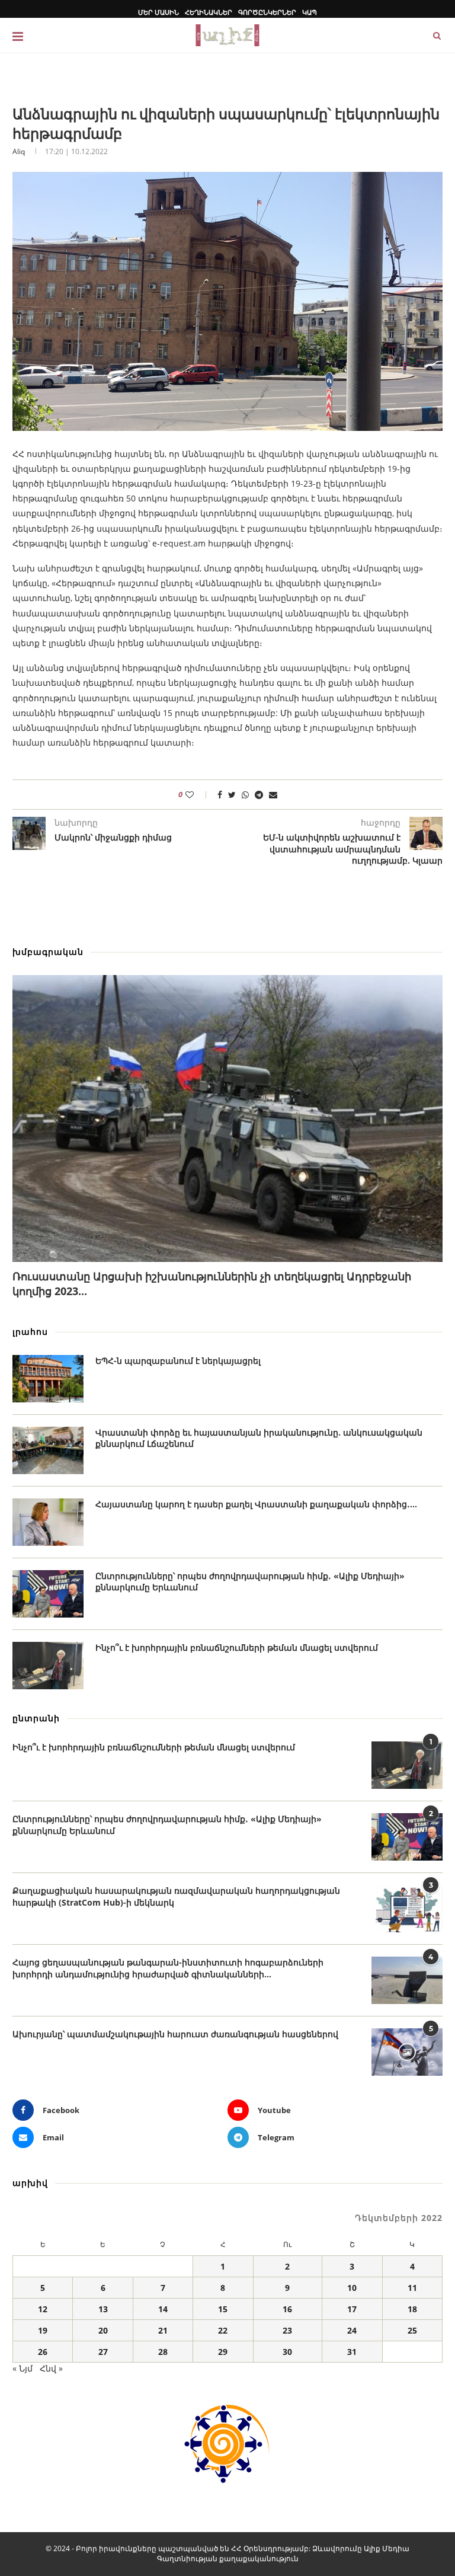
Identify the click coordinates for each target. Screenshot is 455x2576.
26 (43, 2352)
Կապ (310, 12)
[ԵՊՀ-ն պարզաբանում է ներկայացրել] (48, 1379)
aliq (19, 151)
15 (223, 2309)
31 (352, 2352)
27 (103, 2352)
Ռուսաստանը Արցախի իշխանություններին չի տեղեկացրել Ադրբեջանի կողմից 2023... (212, 1284)
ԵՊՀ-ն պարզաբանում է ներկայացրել (178, 1361)
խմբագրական (48, 952)
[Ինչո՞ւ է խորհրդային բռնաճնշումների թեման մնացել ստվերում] (48, 1666)
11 (412, 2288)
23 (287, 2330)
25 (412, 2330)
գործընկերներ (267, 12)
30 (287, 2352)
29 (223, 2352)
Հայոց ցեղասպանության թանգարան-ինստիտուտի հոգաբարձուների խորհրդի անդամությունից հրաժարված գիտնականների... (168, 1968)
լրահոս (30, 1332)
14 (163, 2309)
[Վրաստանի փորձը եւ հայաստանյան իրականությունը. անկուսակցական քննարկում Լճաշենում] (48, 1450)
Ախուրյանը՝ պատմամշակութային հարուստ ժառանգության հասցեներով (175, 2034)
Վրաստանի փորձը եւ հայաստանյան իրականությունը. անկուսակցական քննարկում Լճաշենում (259, 1438)
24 (352, 2330)
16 (287, 2309)
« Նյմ (23, 2368)
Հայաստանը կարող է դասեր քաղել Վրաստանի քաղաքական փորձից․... (256, 1504)
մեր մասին (158, 12)
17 (352, 2309)
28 (163, 2352)
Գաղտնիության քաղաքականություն (228, 2559)
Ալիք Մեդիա (387, 2548)
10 (352, 2288)
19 (43, 2330)
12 (43, 2309)
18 (412, 2309)
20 (103, 2330)
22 (223, 2330)
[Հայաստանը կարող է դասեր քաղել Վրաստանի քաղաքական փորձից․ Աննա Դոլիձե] (48, 1522)
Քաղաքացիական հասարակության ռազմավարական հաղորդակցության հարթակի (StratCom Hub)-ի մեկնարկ (176, 1896)
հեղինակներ (209, 12)
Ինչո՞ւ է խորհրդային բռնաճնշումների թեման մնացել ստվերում (237, 1647)
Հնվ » (51, 2368)
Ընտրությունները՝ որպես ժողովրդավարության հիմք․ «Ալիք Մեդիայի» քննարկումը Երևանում (250, 1582)
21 (163, 2330)
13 (103, 2309)
